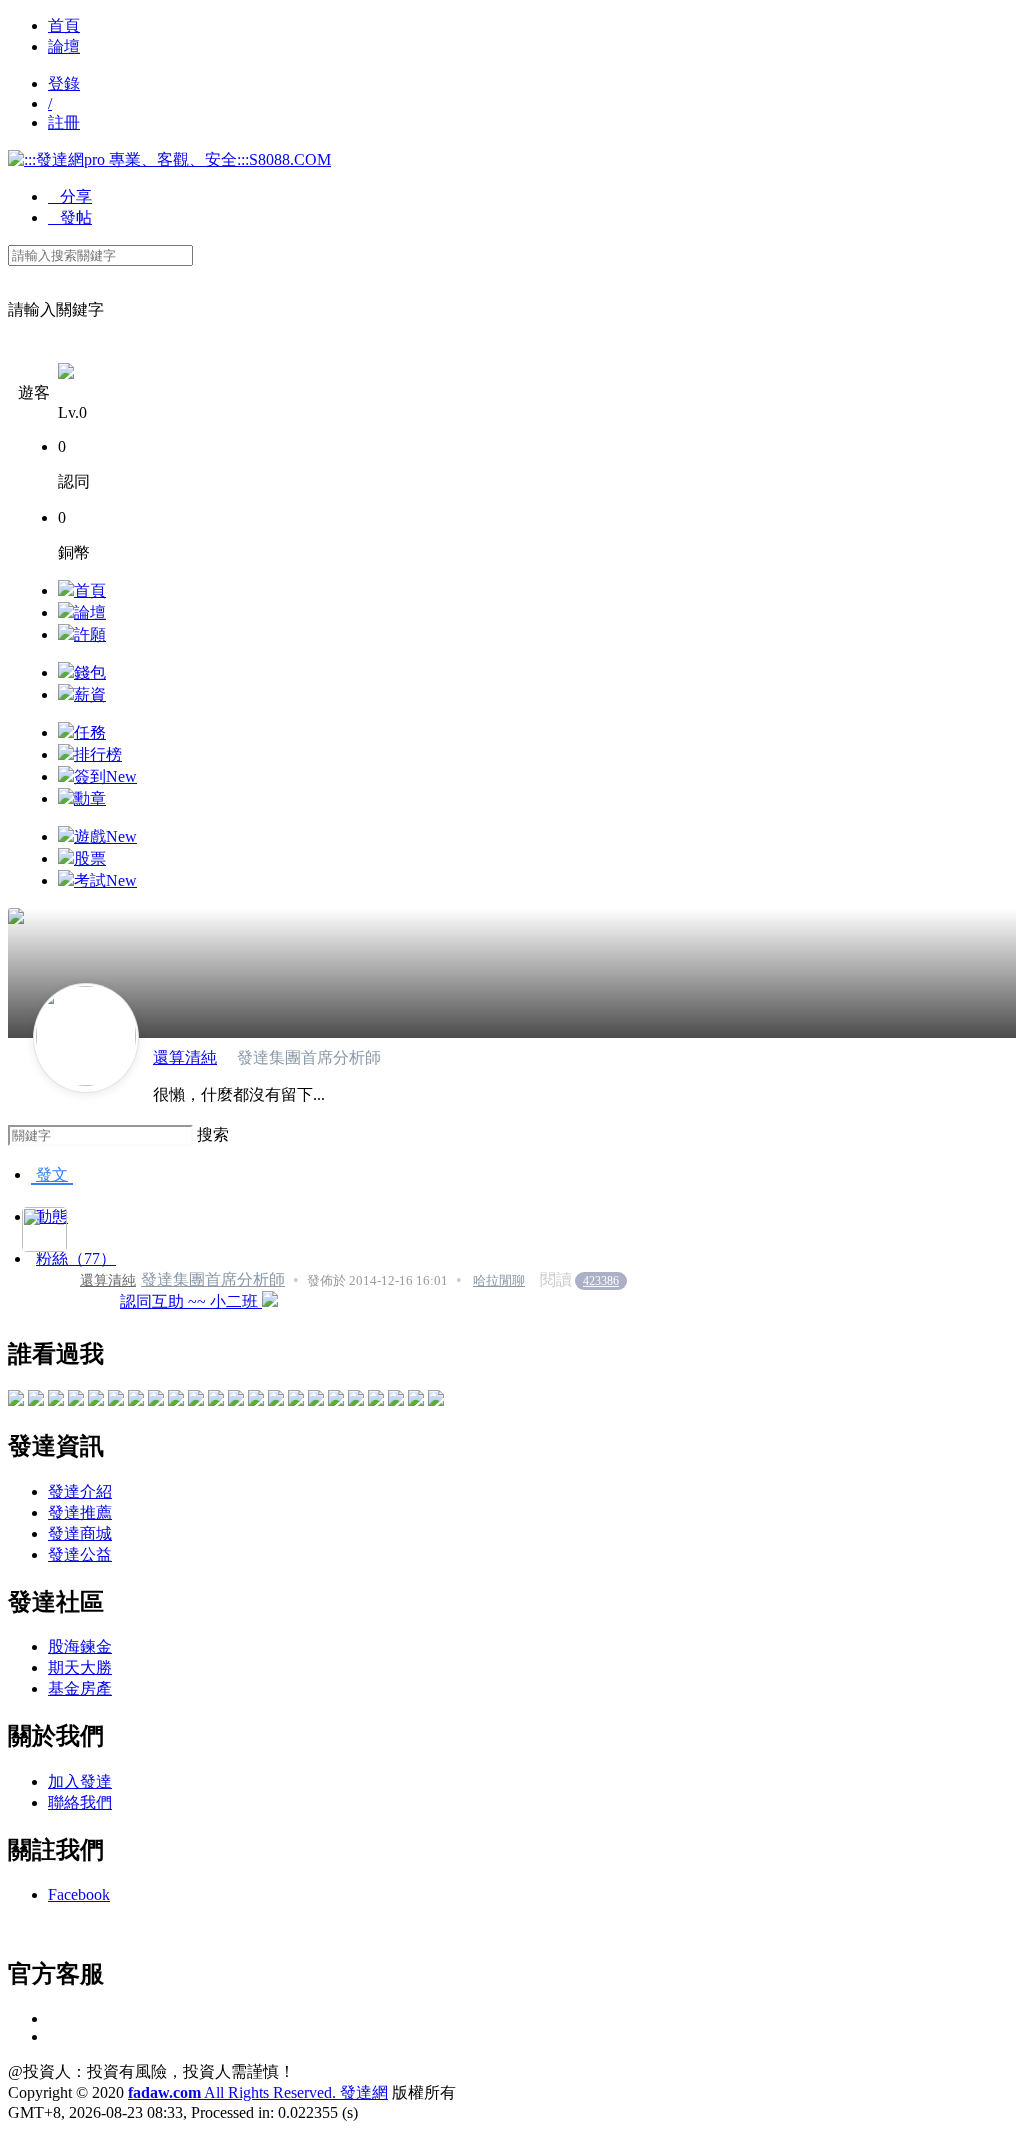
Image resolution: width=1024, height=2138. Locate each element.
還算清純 (185, 1057)
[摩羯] (316, 1400)
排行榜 (98, 754)
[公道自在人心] (76, 1400)
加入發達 (80, 1781)
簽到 (105, 776)
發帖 (70, 217)
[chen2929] (16, 1400)
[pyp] (36, 1400)
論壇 (64, 46)
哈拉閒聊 (499, 1280)
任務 (90, 732)
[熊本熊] (356, 1400)
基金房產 (80, 1688)
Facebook (79, 1894)
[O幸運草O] (336, 1400)
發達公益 (80, 1554)
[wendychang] (396, 1400)
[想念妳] (56, 1400)
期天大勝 (80, 1667)
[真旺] (116, 1400)
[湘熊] (196, 1400)
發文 (52, 1174)
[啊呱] (276, 1400)
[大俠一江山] (436, 1400)
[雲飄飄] (176, 1400)
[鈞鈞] (136, 1400)
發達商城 (80, 1533)
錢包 (90, 672)
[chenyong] (376, 1400)
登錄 (64, 83)
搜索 (213, 1134)
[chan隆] (296, 1400)
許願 (90, 634)
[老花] (156, 1400)
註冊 (64, 122)
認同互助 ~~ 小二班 (191, 1301)
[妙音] (256, 1400)
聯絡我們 (80, 1802)
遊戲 (105, 836)
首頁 (64, 25)
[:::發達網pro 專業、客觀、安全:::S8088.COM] (169, 159)
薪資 (90, 694)
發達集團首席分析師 (213, 1279)
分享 (70, 196)
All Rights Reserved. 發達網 (258, 2092)
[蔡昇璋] (216, 1400)
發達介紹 (80, 1491)
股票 (90, 858)
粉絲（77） (76, 1258)
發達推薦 (80, 1512)
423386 (601, 1281)
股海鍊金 (80, 1646)
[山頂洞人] (96, 1400)
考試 (105, 880)
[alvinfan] (416, 1400)
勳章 (90, 798)
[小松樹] (236, 1400)
